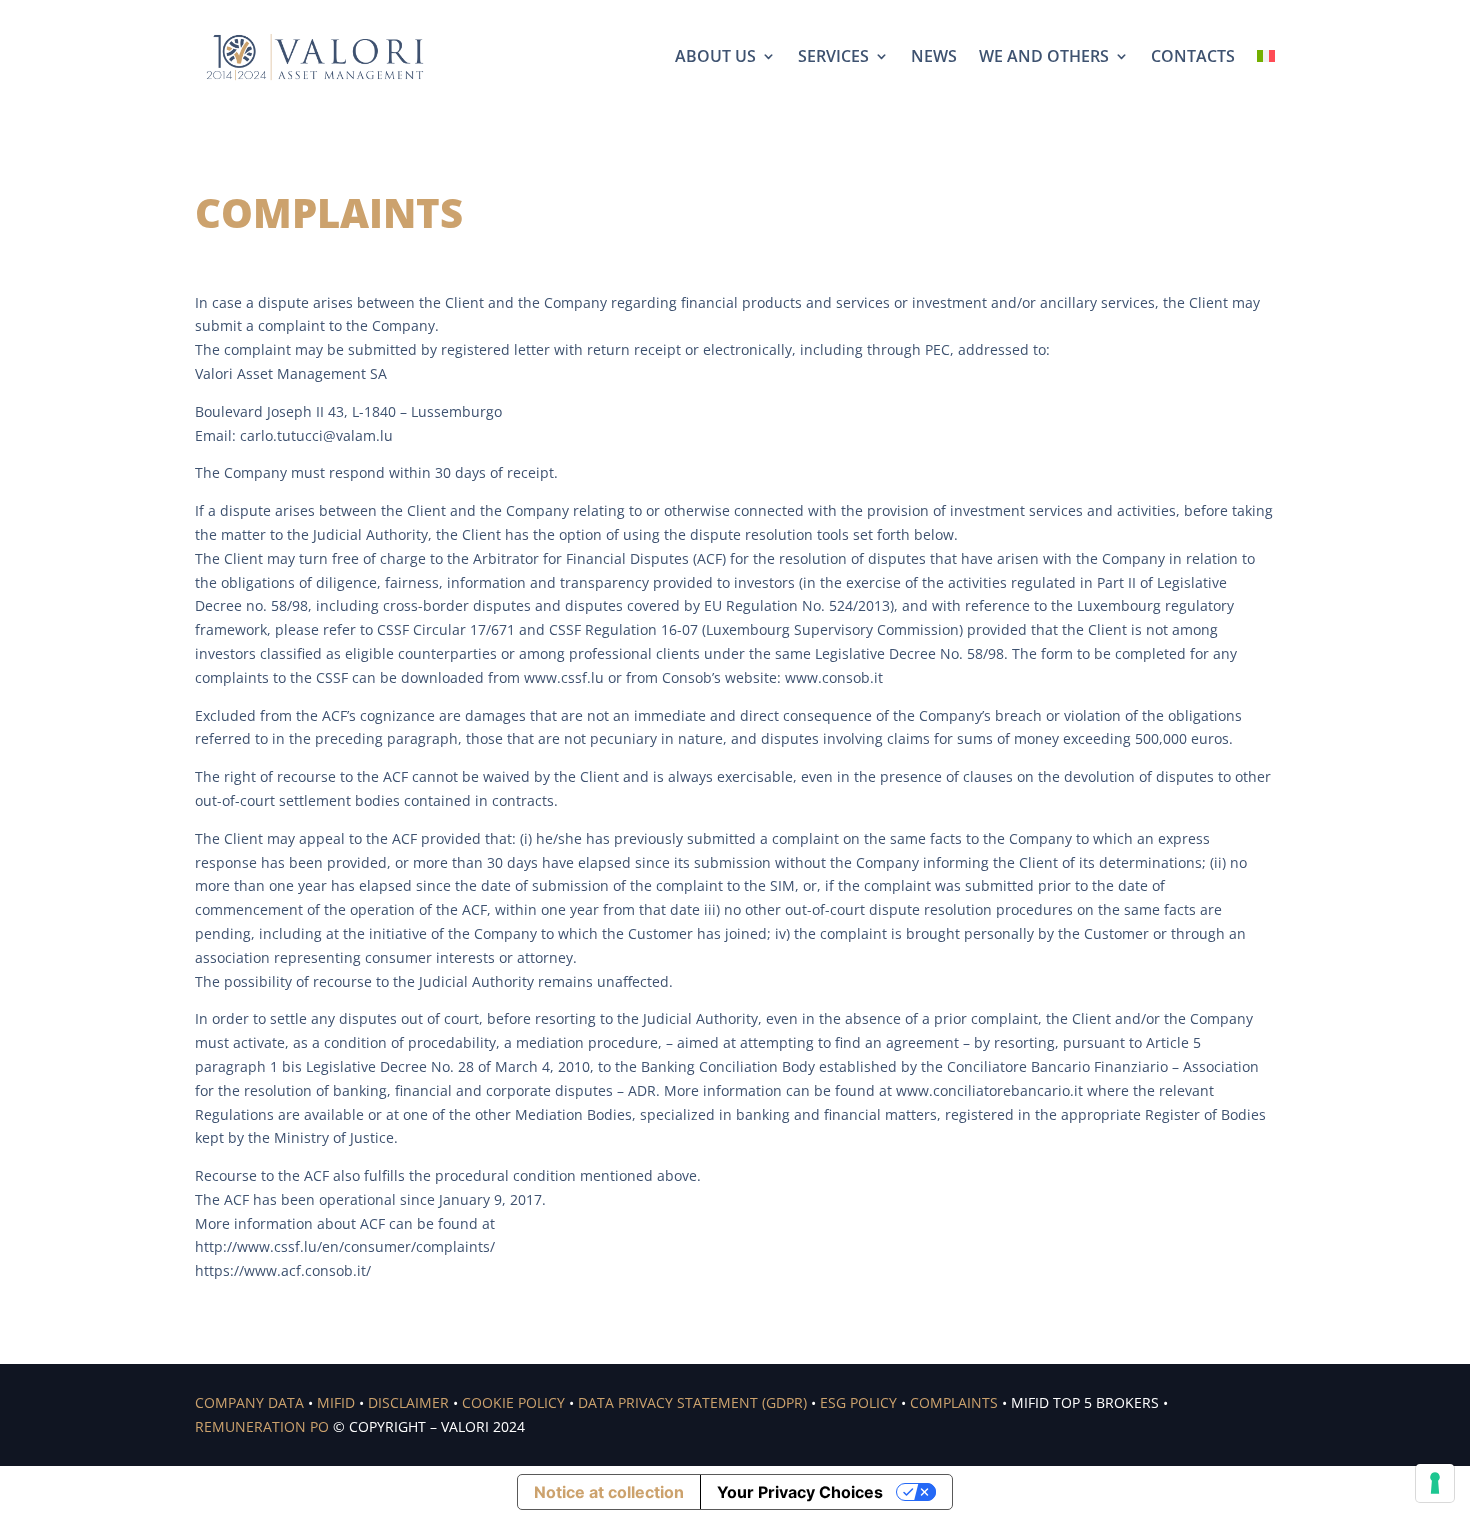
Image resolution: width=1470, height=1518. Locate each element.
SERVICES (833, 56)
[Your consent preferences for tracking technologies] (1435, 1483)
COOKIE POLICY (513, 1402)
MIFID (336, 1402)
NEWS (934, 56)
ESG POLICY (858, 1402)
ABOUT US (715, 56)
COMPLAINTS (954, 1402)
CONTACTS (1193, 56)
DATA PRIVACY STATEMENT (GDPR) (692, 1402)
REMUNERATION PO (262, 1426)
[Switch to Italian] (1266, 56)
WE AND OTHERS (1044, 56)
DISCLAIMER (408, 1402)
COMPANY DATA (249, 1402)
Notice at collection (609, 1492)
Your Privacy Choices (800, 1492)
